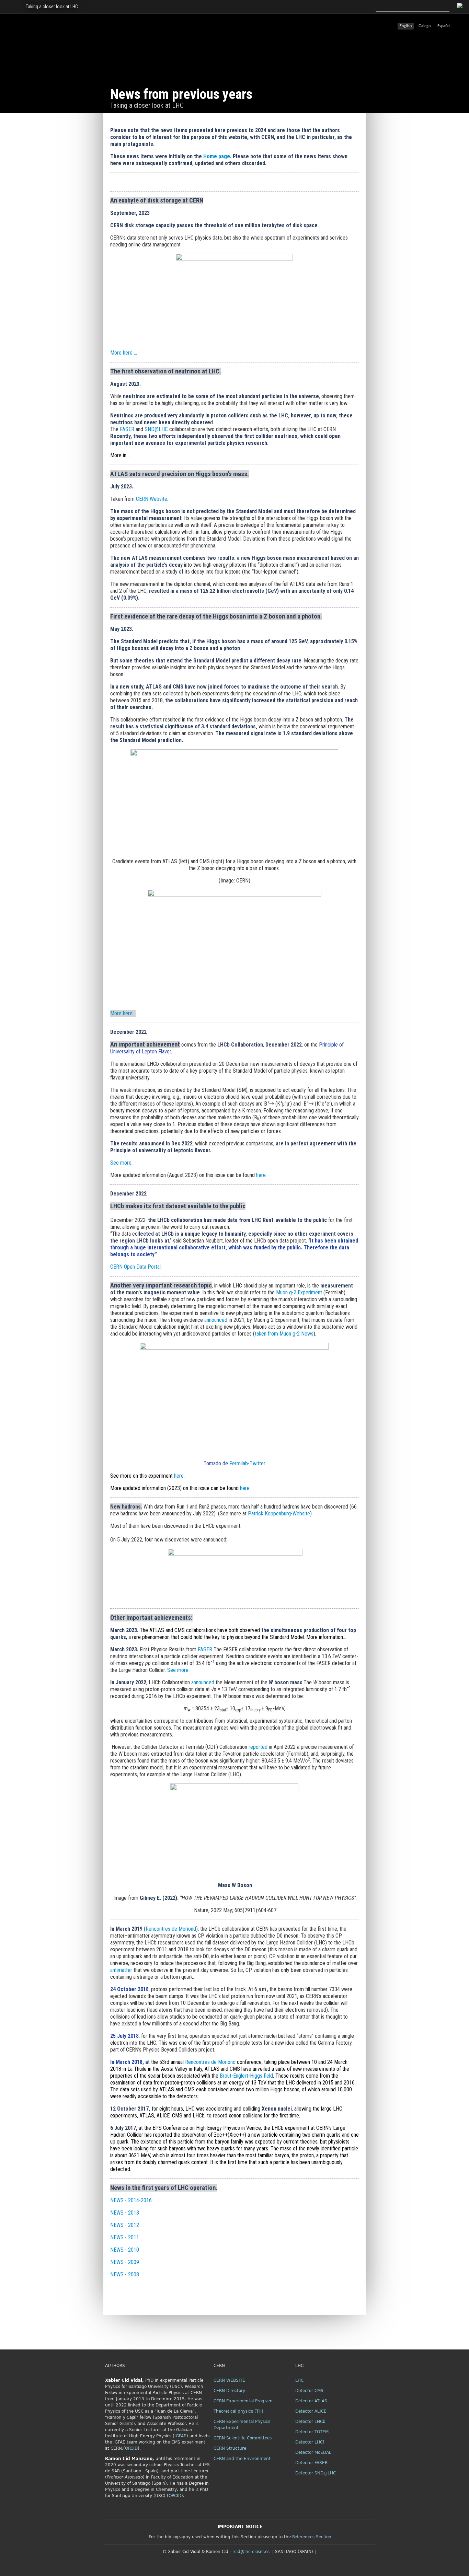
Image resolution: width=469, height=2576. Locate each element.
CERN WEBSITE (229, 2380)
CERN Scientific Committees (243, 2438)
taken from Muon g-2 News (284, 1334)
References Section (312, 2537)
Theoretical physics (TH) (238, 2411)
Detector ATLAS (311, 2401)
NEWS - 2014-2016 (132, 2200)
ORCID (131, 2448)
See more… (122, 1163)
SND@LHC (156, 429)
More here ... (124, 353)
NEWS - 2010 (125, 2250)
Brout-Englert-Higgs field (246, 2076)
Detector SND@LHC (316, 2473)
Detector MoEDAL (313, 2452)
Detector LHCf (310, 2442)
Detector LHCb (310, 2422)
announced (216, 1320)
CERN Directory (229, 2391)
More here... (123, 1013)
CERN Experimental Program (243, 2401)
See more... (179, 1670)
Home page (217, 156)
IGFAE (180, 2436)
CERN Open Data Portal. (136, 1267)
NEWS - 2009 (125, 2262)
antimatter (121, 1970)
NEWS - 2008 (125, 2274)
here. (179, 1476)
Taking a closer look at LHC (52, 7)
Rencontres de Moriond (171, 1929)
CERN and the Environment (242, 2459)
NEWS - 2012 (125, 2225)
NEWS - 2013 (125, 2213)
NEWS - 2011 (125, 2237)
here (261, 1175)
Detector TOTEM (312, 2432)
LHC (299, 2380)
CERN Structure (230, 2448)
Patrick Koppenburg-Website (279, 1514)
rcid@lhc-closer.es (251, 2552)
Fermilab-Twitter (247, 1463)
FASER (127, 429)
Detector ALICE (311, 2411)
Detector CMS (309, 2391)
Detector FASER (311, 2463)
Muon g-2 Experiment (299, 1292)
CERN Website (152, 499)
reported (259, 1747)
